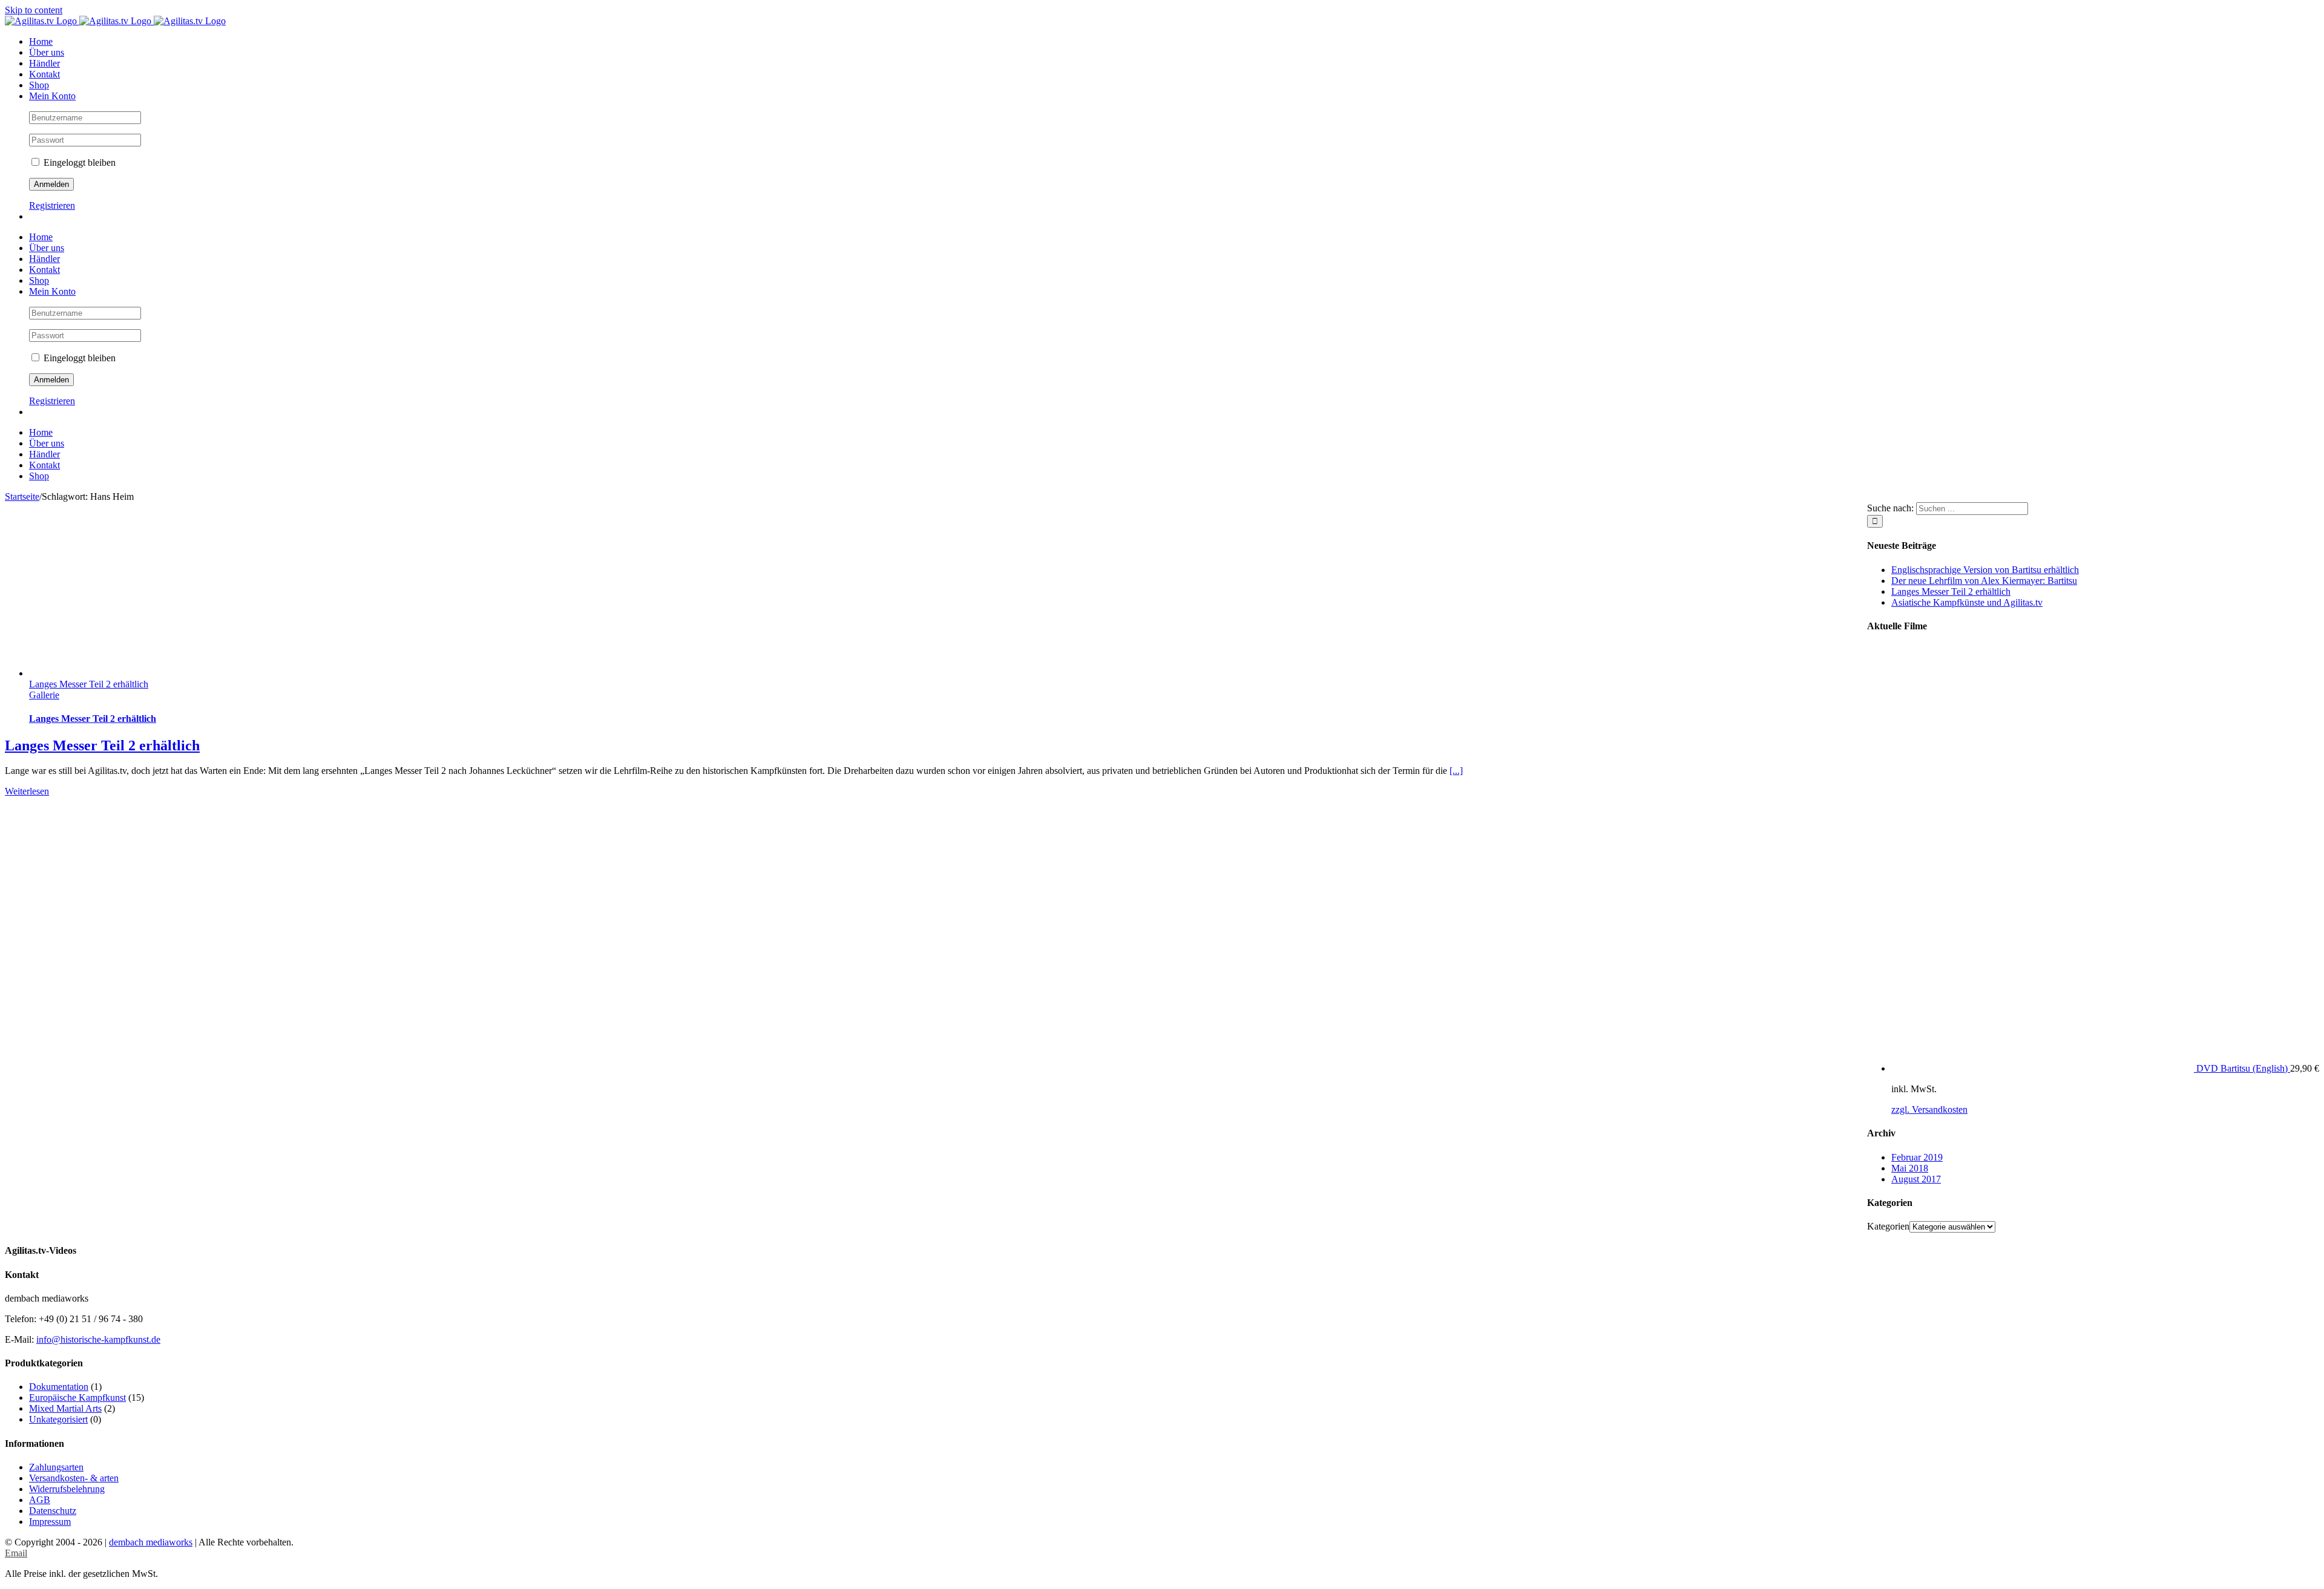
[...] (1456, 771)
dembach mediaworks (151, 1542)
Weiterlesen (27, 791)
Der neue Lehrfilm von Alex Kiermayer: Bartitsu (1984, 581)
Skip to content (34, 10)
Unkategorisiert (58, 1419)
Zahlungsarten (56, 1467)
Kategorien (1888, 1226)
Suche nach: (1890, 508)
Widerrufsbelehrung (67, 1489)
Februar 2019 (1917, 1157)
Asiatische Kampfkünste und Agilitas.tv (1967, 602)
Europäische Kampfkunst (77, 1397)
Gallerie (44, 695)
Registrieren (52, 205)
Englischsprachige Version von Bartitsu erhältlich (1985, 570)
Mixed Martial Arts (65, 1408)
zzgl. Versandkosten (1929, 1109)
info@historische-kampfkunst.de (98, 1339)
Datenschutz (53, 1511)
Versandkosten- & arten (74, 1478)
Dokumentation (59, 1387)
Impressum (50, 1522)
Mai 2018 (1910, 1168)
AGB (40, 1500)
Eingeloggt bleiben (78, 162)
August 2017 (1916, 1179)
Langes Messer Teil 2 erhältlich (89, 684)
